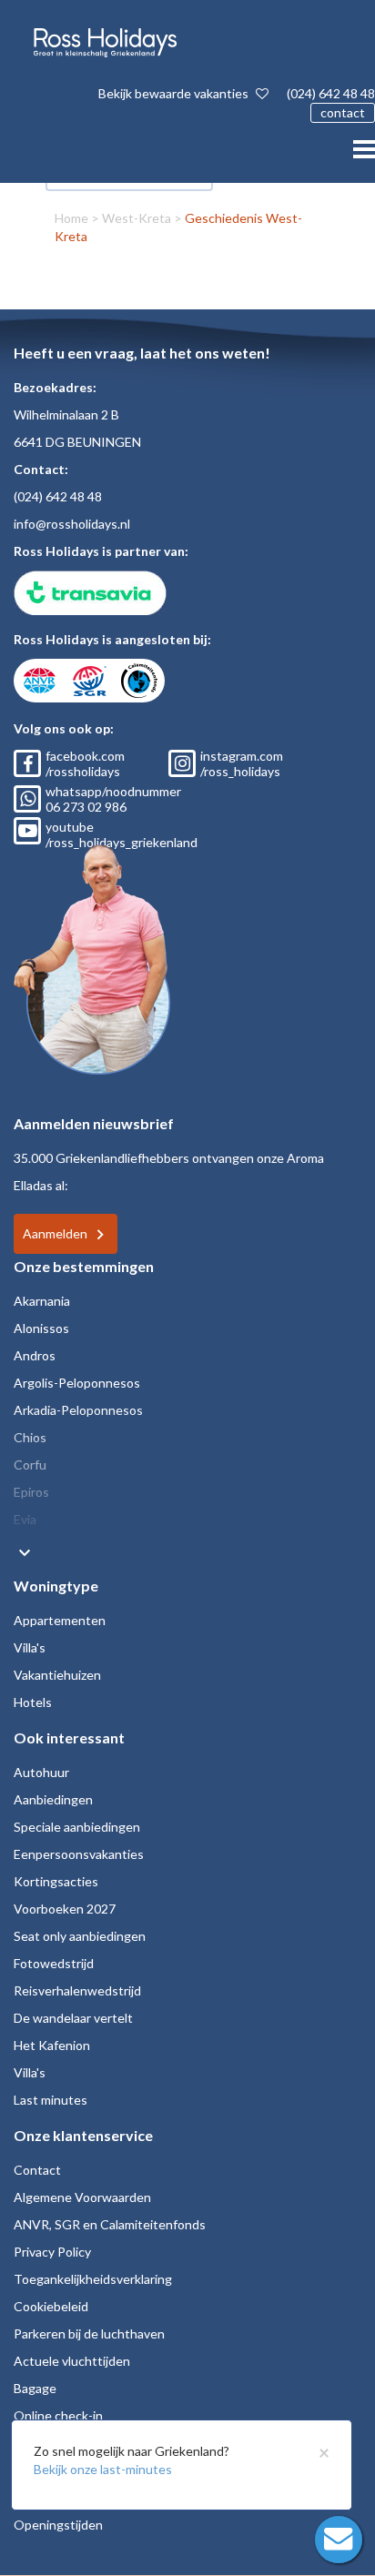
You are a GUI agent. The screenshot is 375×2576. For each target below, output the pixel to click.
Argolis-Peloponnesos (77, 1383)
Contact (37, 2170)
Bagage (35, 2388)
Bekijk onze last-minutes (103, 2469)
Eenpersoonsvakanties (79, 1854)
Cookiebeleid (51, 2306)
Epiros (31, 1492)
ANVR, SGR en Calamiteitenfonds (110, 2224)
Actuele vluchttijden (72, 2361)
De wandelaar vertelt (73, 2018)
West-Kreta (137, 218)
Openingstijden (58, 2525)
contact (343, 112)
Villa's (30, 1647)
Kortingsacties (56, 1881)
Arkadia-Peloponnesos (78, 1410)
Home (71, 218)
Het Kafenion (52, 2045)
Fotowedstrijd (54, 1963)
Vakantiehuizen (57, 1675)
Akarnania (42, 1301)
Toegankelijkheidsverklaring (93, 2279)
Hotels (33, 1702)
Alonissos (41, 1328)
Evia (25, 1519)
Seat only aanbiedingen (80, 1936)
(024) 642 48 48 (331, 93)
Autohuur (41, 1772)
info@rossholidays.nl (72, 524)
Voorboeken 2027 (65, 1909)
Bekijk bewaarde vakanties (175, 93)
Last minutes (51, 2100)
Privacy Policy (52, 2252)
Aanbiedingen (53, 1799)
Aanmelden (55, 1233)
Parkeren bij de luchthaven (89, 2334)
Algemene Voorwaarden (82, 2197)
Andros (35, 1355)
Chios (30, 1437)
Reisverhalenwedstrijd (77, 1990)
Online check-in (58, 2415)
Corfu (30, 1465)
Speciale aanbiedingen (77, 1827)
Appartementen (60, 1620)
